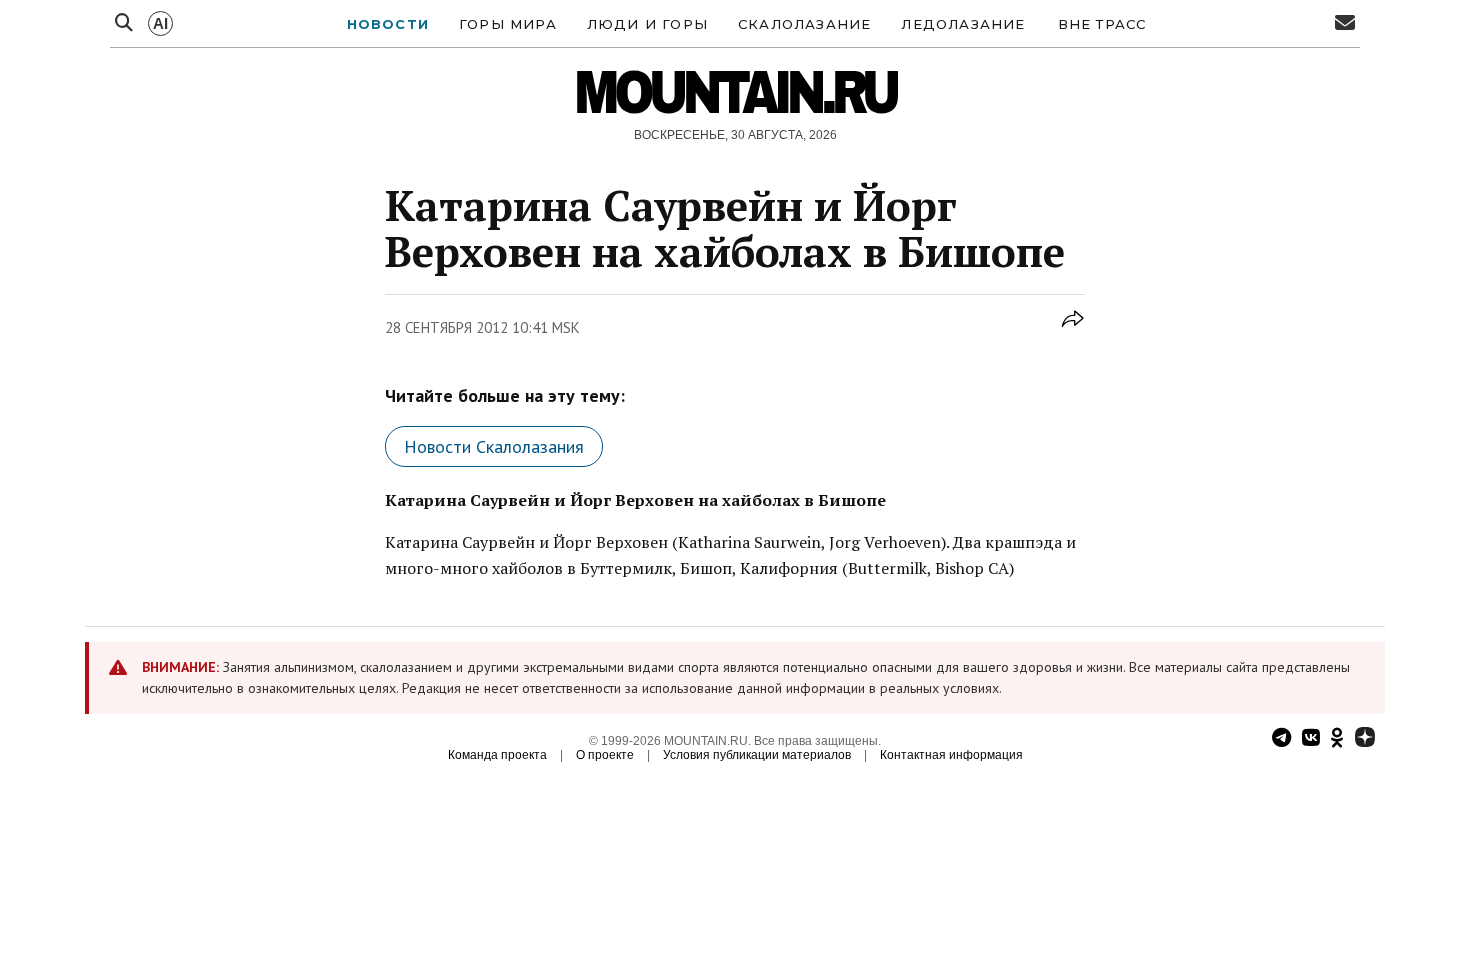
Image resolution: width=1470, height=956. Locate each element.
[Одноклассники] (1337, 739)
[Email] (1345, 23)
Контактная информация (951, 755)
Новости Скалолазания (494, 446)
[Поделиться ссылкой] (1073, 329)
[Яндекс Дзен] (1365, 739)
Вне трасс (1102, 24)
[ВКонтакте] (1311, 739)
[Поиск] (124, 23)
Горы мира (508, 24)
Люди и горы (647, 24)
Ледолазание (963, 24)
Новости (388, 24)
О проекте (605, 755)
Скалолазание (804, 24)
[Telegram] (1281, 739)
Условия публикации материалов (757, 755)
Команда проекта (497, 755)
